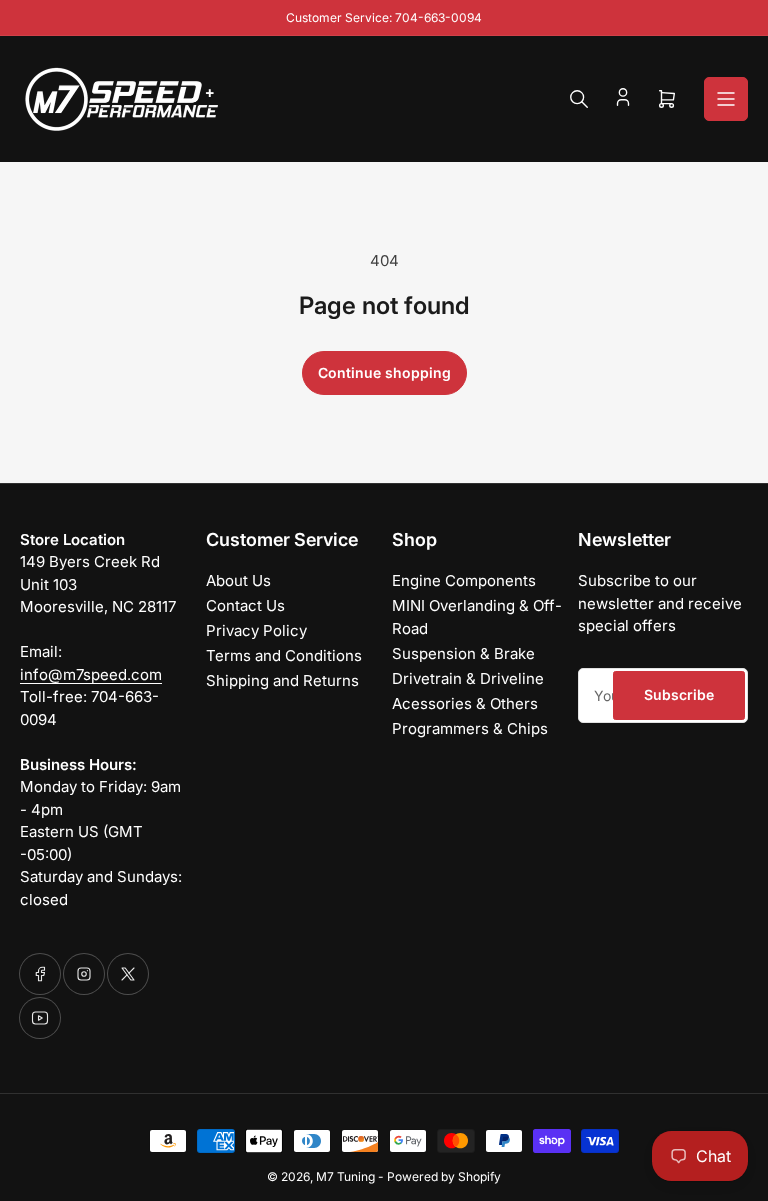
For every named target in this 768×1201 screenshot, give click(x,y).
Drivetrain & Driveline (468, 678)
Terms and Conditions (284, 655)
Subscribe (679, 694)
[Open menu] (726, 99)
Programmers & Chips (470, 728)
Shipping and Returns (282, 680)
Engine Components (464, 580)
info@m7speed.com (91, 674)
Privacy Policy (256, 630)
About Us (238, 580)
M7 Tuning (345, 1176)
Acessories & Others (465, 703)
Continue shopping (384, 372)
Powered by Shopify (444, 1176)
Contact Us (245, 605)
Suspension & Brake (463, 653)
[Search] (579, 99)
